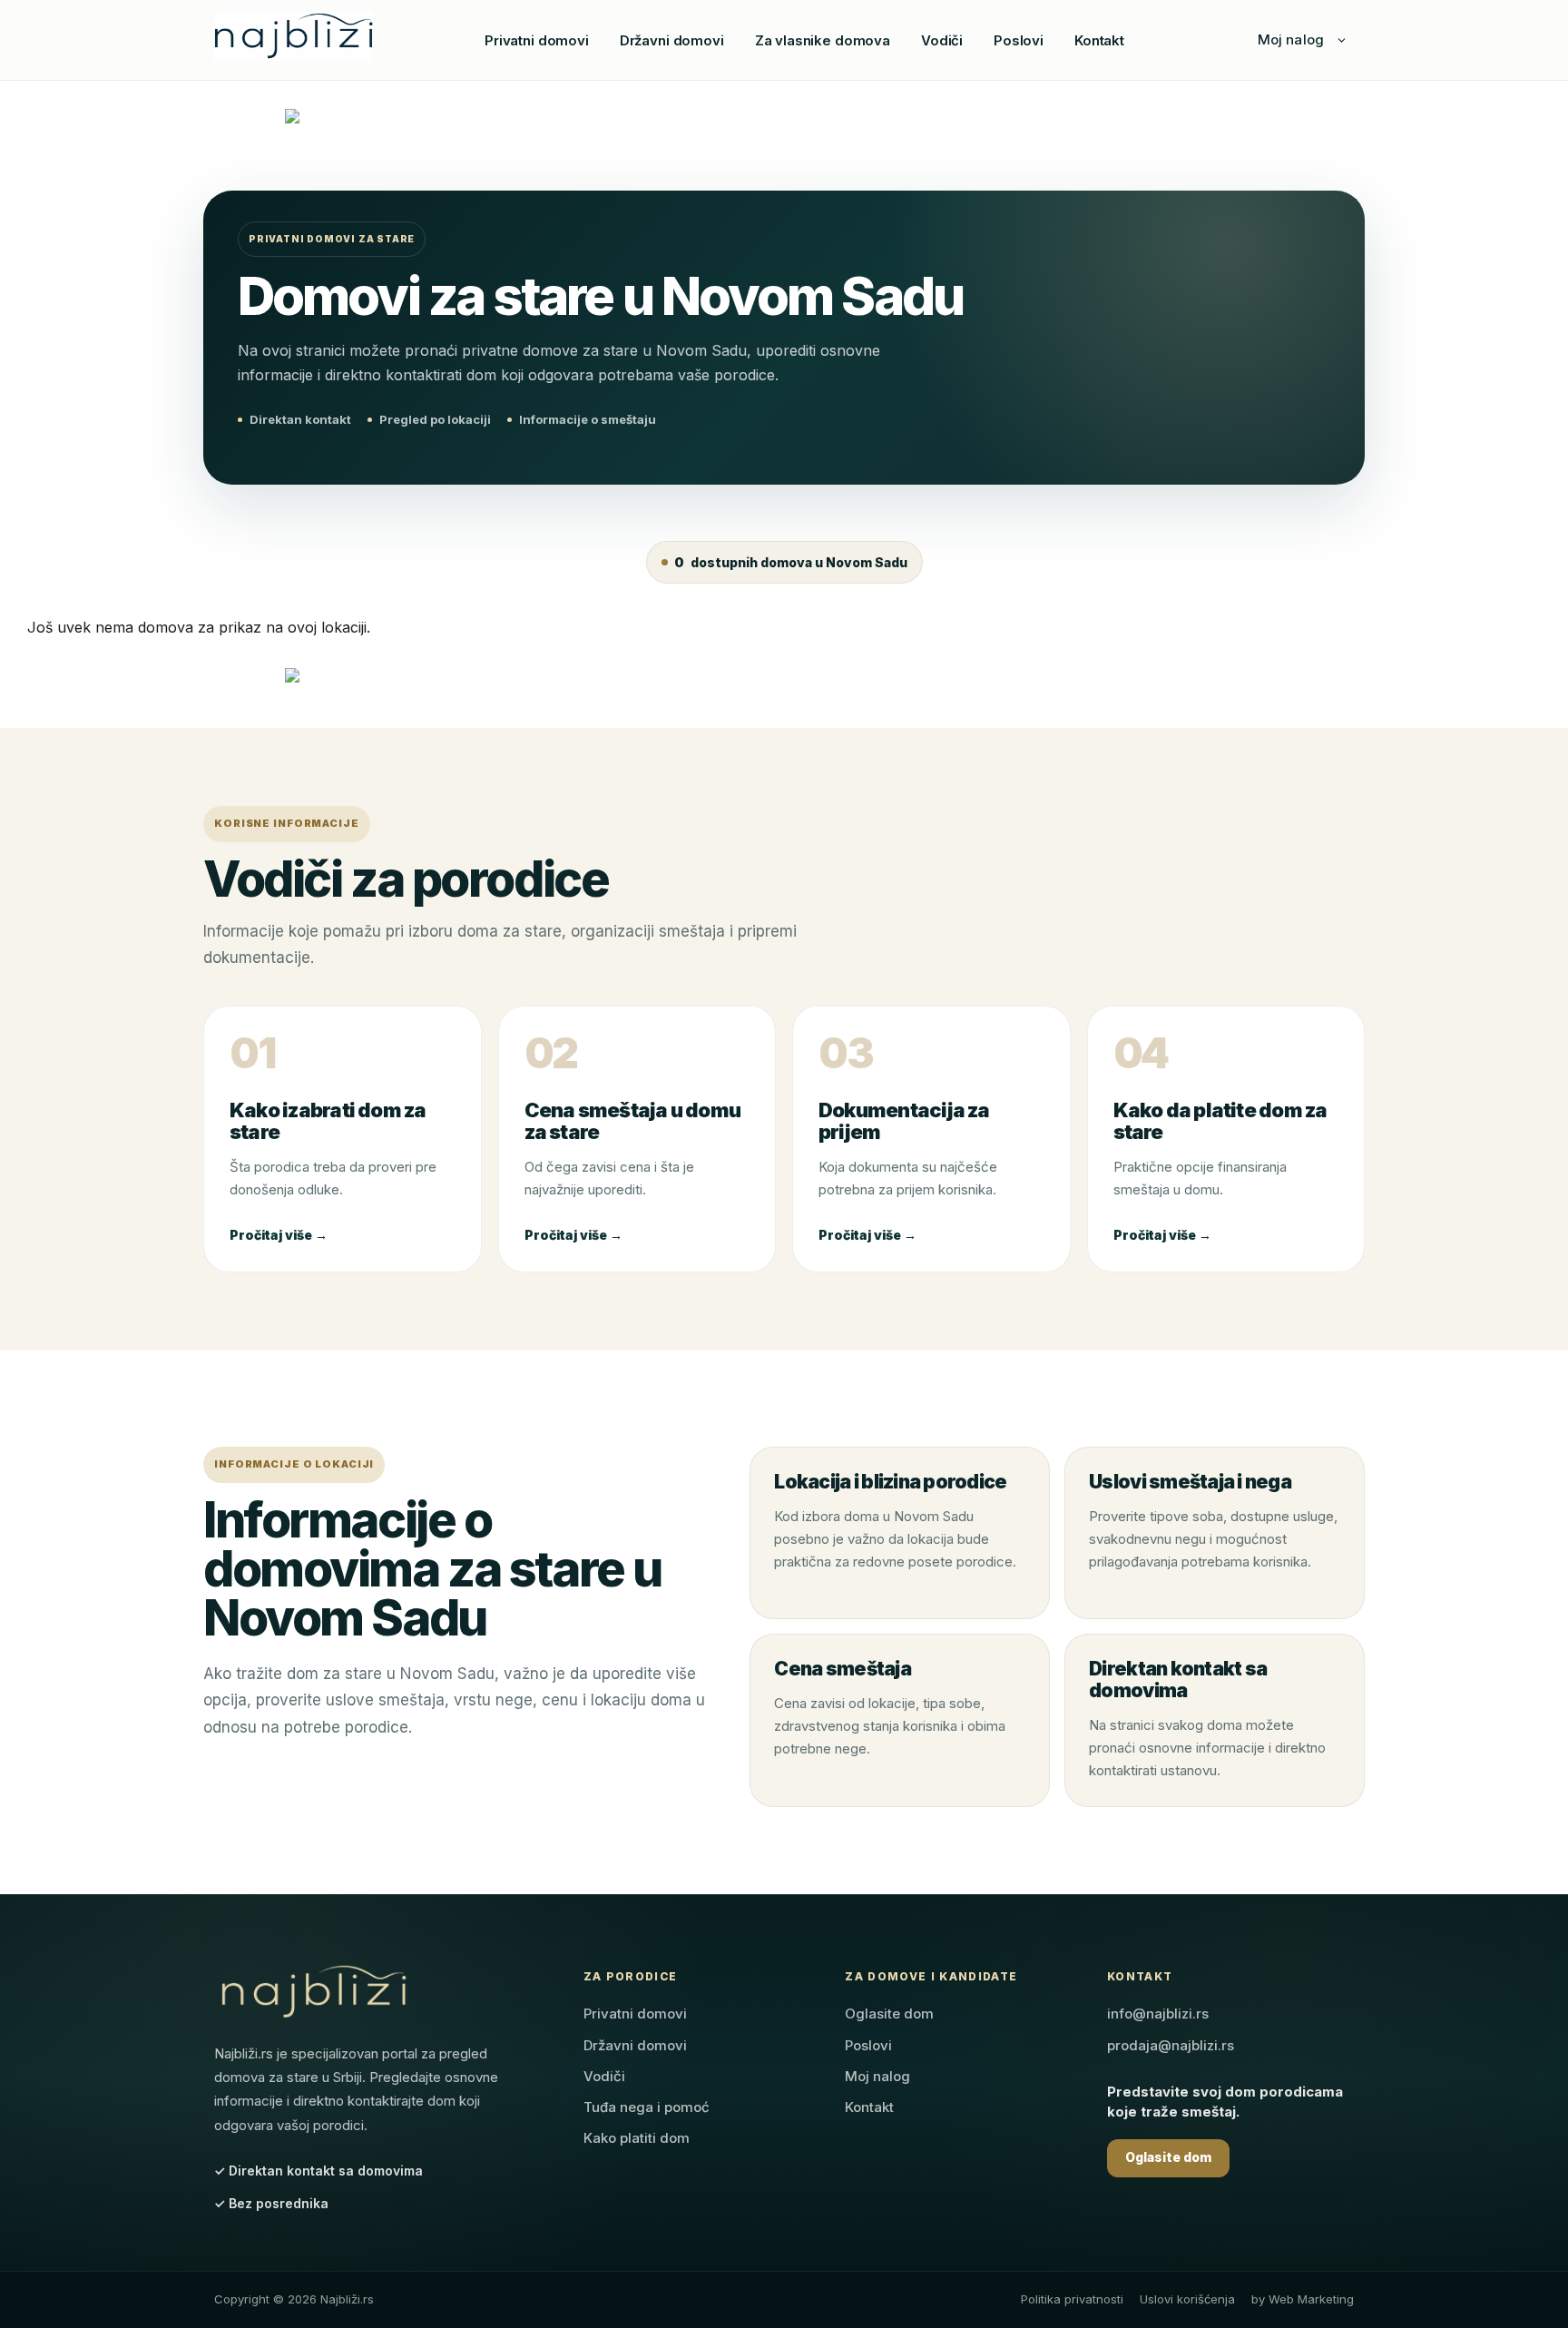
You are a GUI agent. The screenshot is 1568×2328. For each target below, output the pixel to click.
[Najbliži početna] (294, 36)
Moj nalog (1291, 39)
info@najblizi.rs (1158, 2014)
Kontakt (1099, 40)
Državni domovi (672, 40)
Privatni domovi (537, 40)
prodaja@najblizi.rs (1171, 2045)
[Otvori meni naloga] (1341, 40)
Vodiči (942, 40)
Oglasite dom (889, 2014)
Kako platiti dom (637, 2138)
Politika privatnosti (1072, 2299)
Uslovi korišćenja (1187, 2299)
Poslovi (1019, 40)
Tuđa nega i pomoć (647, 2107)
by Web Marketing (1303, 2299)
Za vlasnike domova (823, 40)
